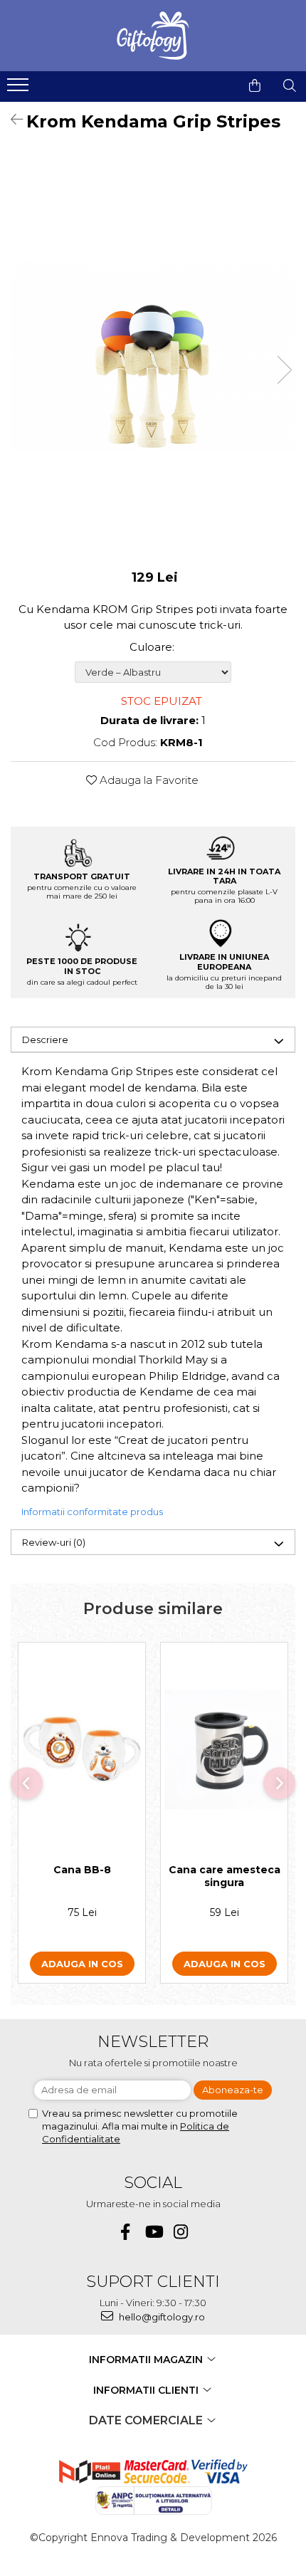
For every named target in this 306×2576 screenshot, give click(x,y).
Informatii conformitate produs (92, 1512)
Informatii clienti (147, 2390)
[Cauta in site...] (290, 85)
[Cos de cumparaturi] (255, 85)
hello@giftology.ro (161, 2317)
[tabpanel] (153, 355)
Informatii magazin (147, 2360)
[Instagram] (181, 2232)
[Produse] (20, 89)
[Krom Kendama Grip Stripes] (153, 355)
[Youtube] (153, 2232)
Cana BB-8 (82, 1870)
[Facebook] (126, 2232)
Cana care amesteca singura (225, 1876)
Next (284, 370)
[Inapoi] (11, 120)
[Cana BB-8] (82, 1749)
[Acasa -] (153, 36)
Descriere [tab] (45, 1040)
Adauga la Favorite (148, 780)
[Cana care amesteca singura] (224, 1749)
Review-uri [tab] (54, 1542)
